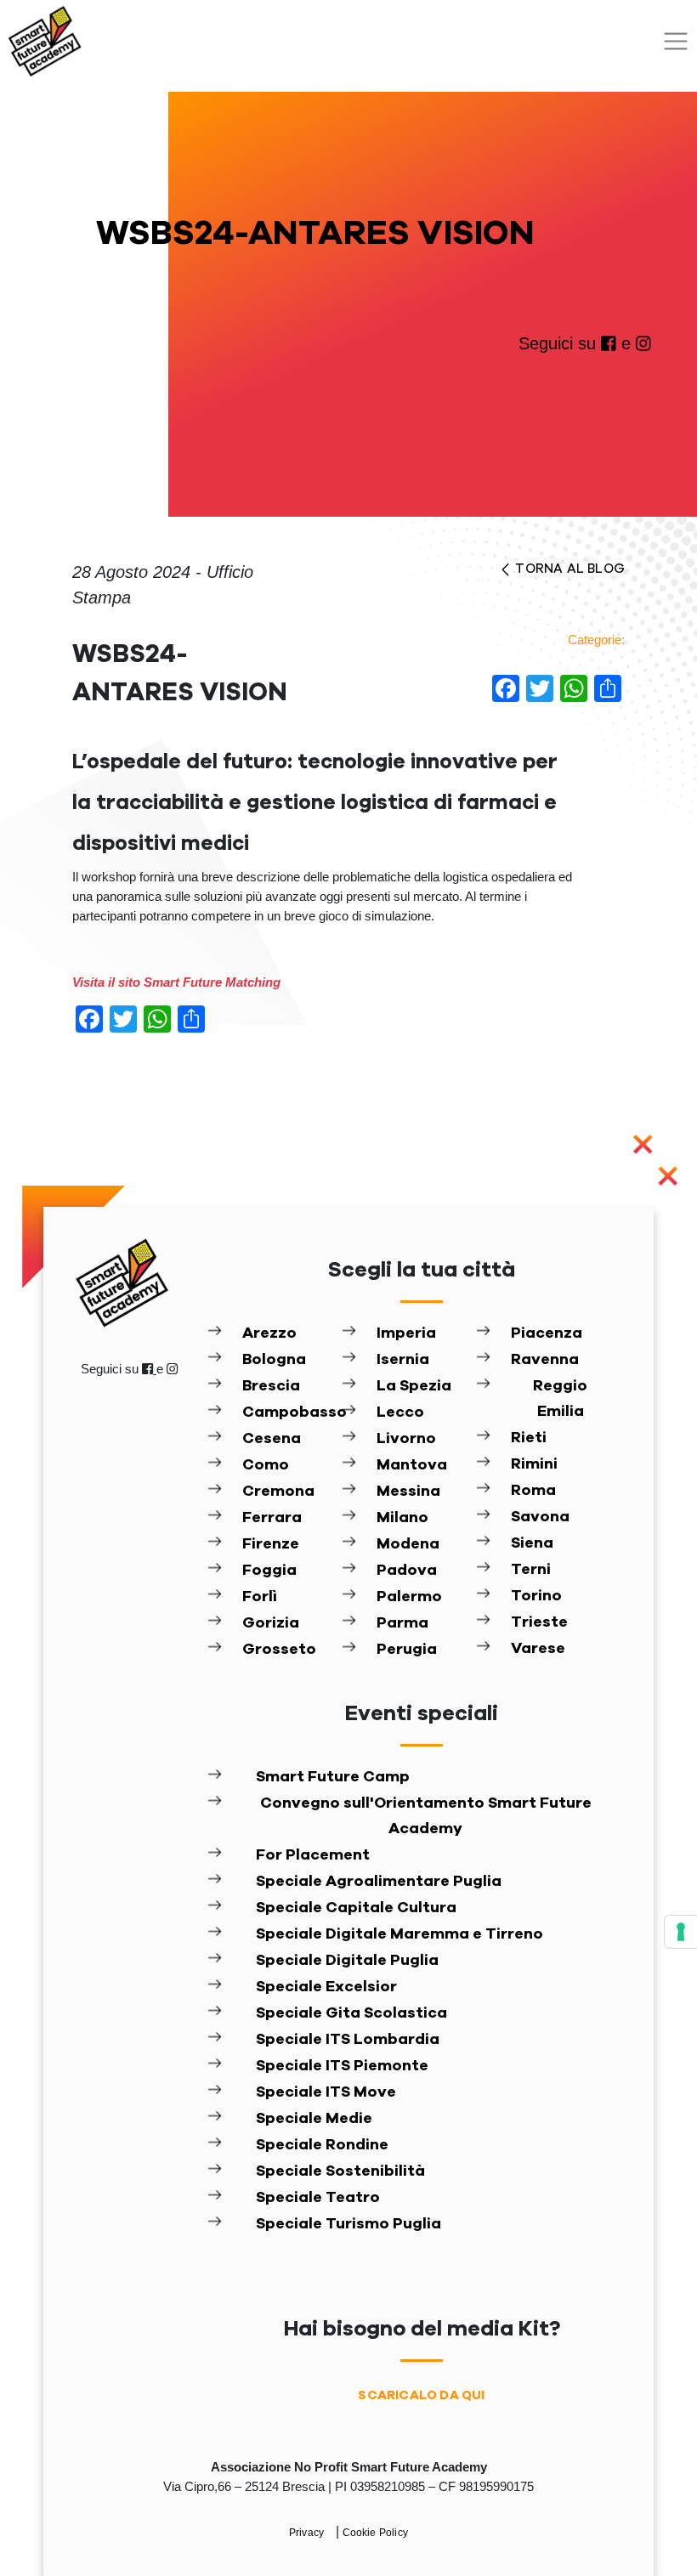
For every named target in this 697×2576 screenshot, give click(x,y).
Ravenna (545, 1360)
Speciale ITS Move (326, 2092)
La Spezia (414, 1386)
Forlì (260, 1597)
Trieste (539, 1622)
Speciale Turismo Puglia (348, 2224)
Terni (531, 1570)
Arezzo (269, 1333)
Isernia (403, 1360)
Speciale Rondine (322, 2145)
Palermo (409, 1597)
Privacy (308, 2533)
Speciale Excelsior (326, 1987)
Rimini (534, 1464)
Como (266, 1465)
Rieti (529, 1438)
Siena (532, 1543)
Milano (402, 1518)
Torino (536, 1596)
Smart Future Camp (333, 1777)
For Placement (313, 1855)
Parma (402, 1623)
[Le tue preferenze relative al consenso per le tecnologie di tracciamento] (681, 1932)
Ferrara (272, 1518)
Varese (538, 1649)
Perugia (407, 1650)
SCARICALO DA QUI (421, 2395)
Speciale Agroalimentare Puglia (379, 1882)
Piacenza (547, 1333)
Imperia (406, 1333)
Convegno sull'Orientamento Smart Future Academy (426, 1816)
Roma (533, 1491)
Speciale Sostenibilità (340, 2171)
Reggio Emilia (560, 1399)
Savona (540, 1517)
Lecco (400, 1413)
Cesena (272, 1439)
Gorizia (271, 1623)
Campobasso (292, 1413)
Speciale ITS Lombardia (348, 2040)
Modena (408, 1544)
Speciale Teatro (318, 2198)
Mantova (412, 1465)
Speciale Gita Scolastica (351, 2013)
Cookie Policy (376, 2533)
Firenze (271, 1544)
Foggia (269, 1571)
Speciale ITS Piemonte (342, 2066)
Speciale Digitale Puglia (347, 1961)
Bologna (274, 1360)
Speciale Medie (314, 2119)
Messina (408, 1492)
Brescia (271, 1386)
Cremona (278, 1492)
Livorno (406, 1439)
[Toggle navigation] (676, 42)
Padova (407, 1571)
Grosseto (279, 1650)
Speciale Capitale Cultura (356, 1908)
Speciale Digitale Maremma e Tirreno (399, 1934)
